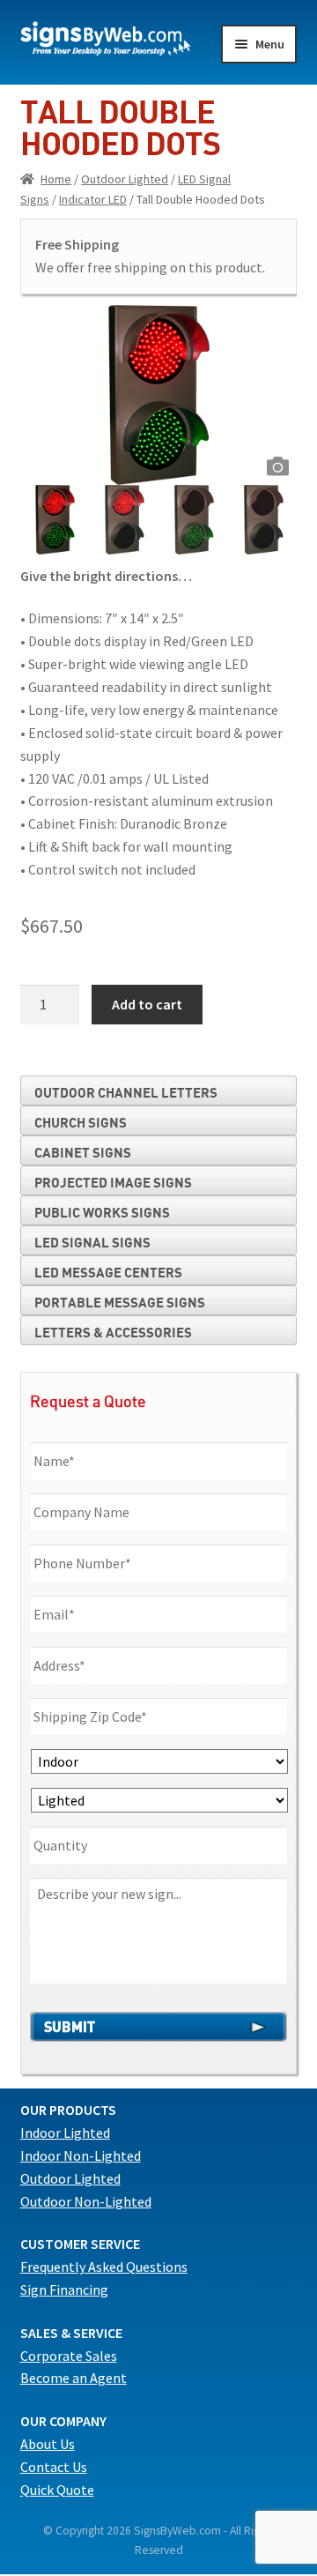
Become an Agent (74, 2378)
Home (56, 179)
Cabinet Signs (83, 1152)
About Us (48, 2444)
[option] (159, 395)
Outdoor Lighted (125, 179)
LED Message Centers (108, 1272)
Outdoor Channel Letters (126, 1092)
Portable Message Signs (120, 1302)
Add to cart (147, 1004)
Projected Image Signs (113, 1182)
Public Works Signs (102, 1212)
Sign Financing (64, 2289)
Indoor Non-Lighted (81, 2155)
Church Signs (81, 1122)
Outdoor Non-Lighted (86, 2201)
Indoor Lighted (65, 2133)
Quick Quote (57, 2490)
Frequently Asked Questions (104, 2267)
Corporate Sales (69, 2356)
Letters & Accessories (113, 1332)
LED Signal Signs (92, 1242)
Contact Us (54, 2467)
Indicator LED (93, 199)
